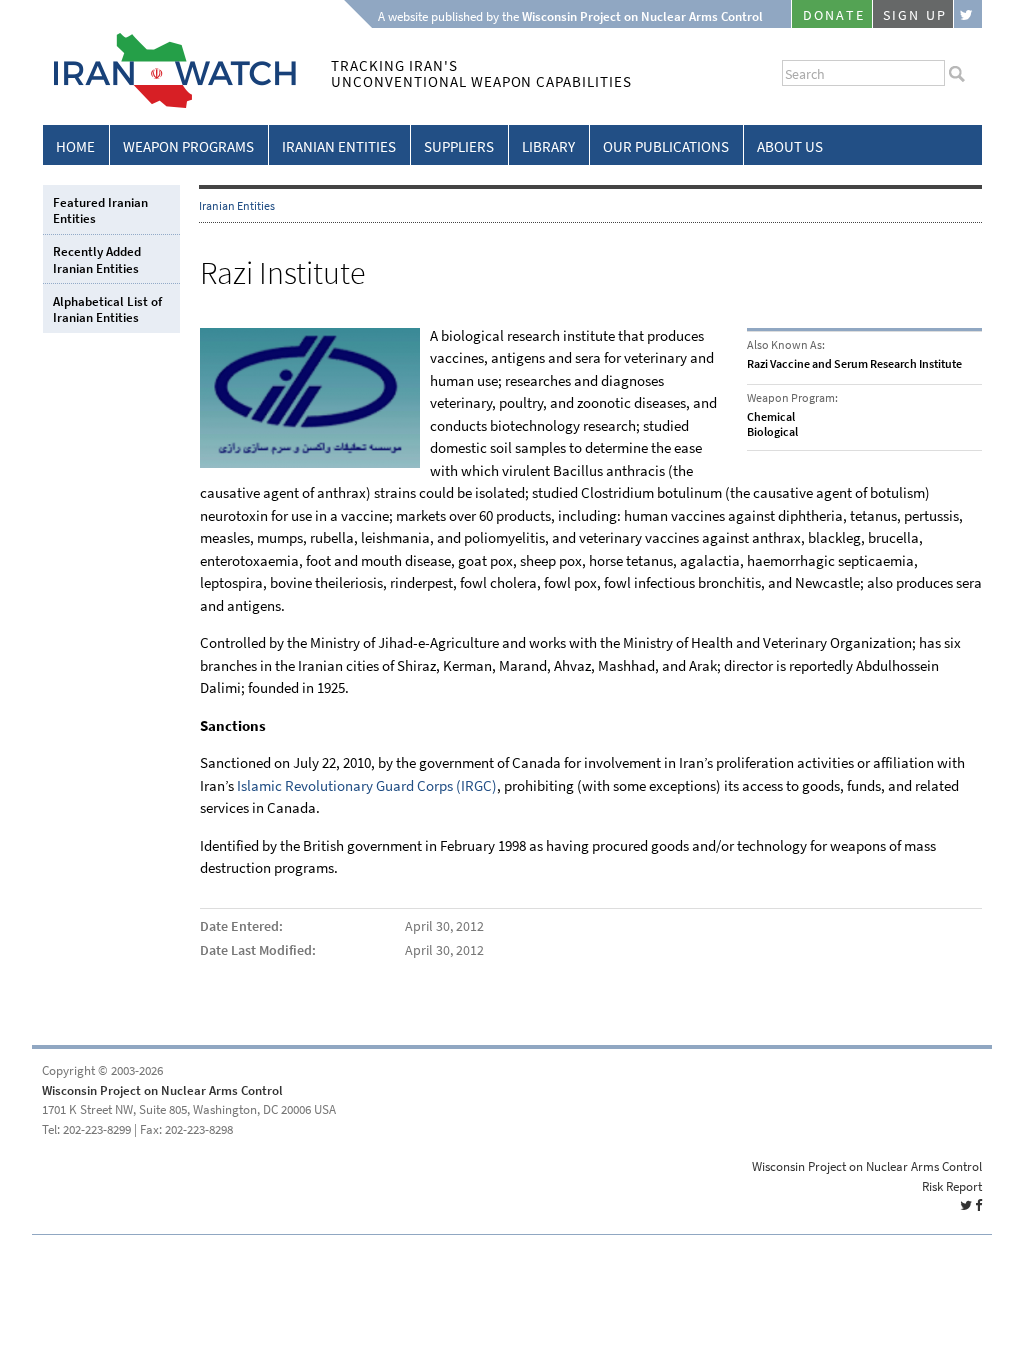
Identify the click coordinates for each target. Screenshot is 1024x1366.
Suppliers (459, 147)
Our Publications (666, 147)
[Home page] (169, 104)
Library (548, 147)
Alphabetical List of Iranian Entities (107, 309)
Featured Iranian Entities (100, 210)
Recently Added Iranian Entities (97, 259)
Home (75, 147)
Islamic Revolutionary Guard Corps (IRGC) (367, 786)
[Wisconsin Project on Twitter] (968, 14)
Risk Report (952, 1186)
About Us (790, 147)
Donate (834, 15)
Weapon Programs (188, 147)
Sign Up (915, 15)
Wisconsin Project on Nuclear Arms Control (162, 1090)
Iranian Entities (339, 147)
